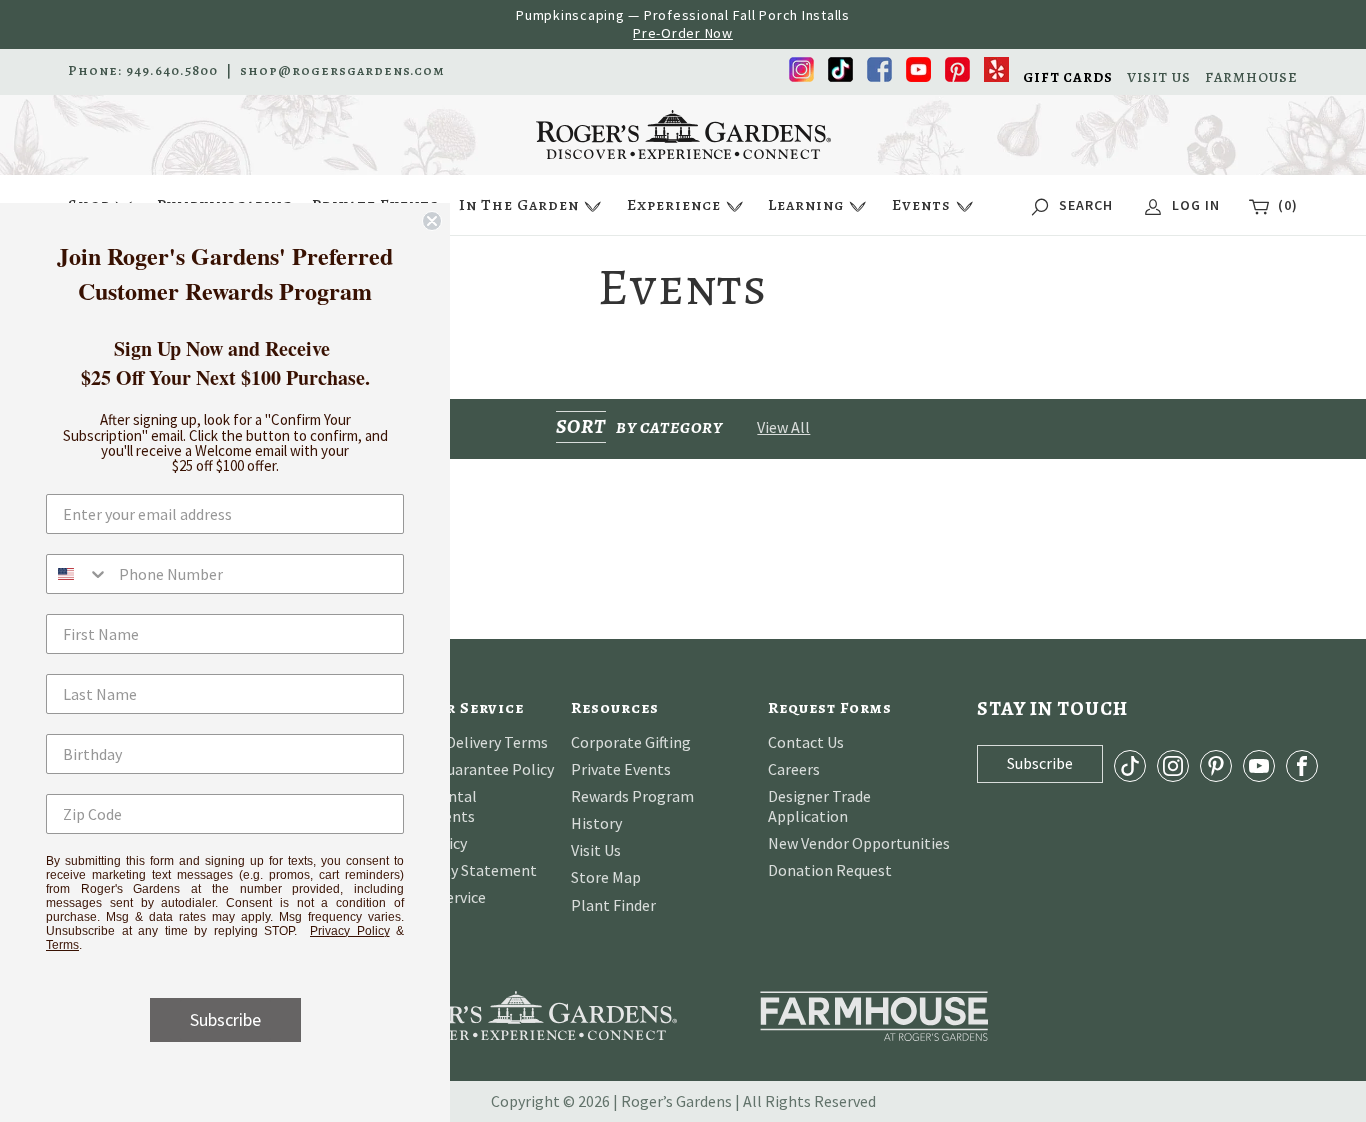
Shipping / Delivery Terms (460, 742)
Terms (62, 945)
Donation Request (830, 870)
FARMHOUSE (1251, 78)
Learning (806, 205)
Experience (674, 205)
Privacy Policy (350, 931)
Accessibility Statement (455, 870)
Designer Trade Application (819, 806)
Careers (794, 769)
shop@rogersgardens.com (342, 71)
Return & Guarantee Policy (463, 769)
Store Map (606, 877)
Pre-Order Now (683, 33)
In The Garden (519, 205)
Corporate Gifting (631, 742)
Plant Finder (613, 905)
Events (921, 205)
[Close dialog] (432, 221)
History (596, 823)
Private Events (621, 769)
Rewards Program (632, 796)
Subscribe (225, 1019)
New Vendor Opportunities (859, 843)
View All (783, 427)
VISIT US (1159, 78)
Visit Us (596, 850)
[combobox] (78, 574)
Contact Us (806, 742)
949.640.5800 (172, 71)
